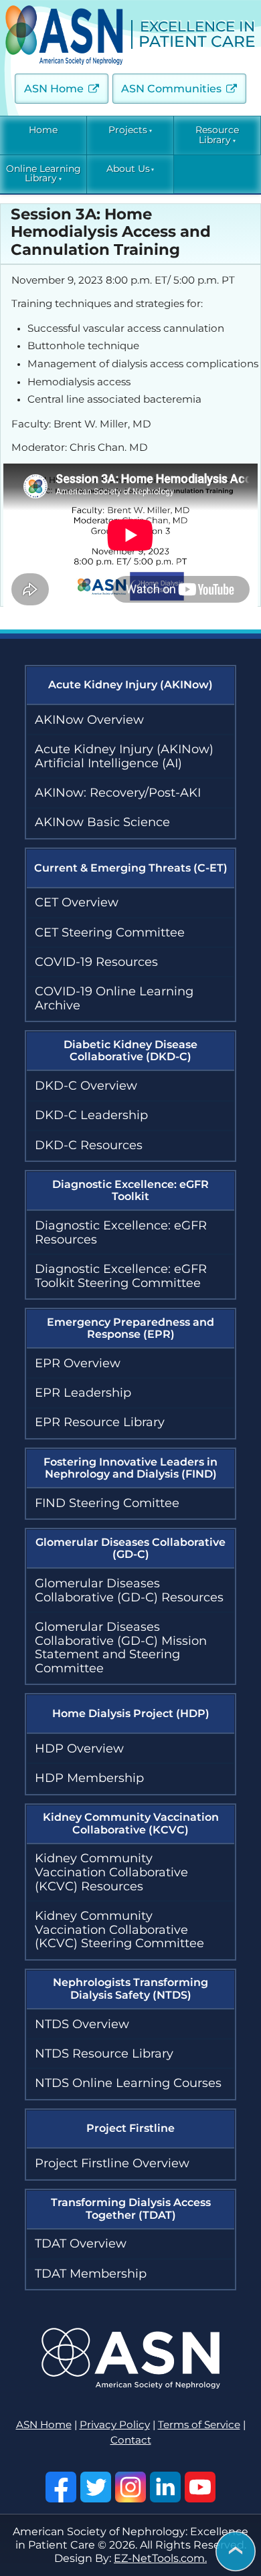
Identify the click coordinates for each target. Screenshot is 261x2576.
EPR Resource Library (100, 1422)
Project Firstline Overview (112, 2163)
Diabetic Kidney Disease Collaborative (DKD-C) (130, 1051)
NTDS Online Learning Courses (128, 2083)
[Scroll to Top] (236, 2552)
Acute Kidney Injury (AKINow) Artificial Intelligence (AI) (124, 756)
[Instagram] (130, 2487)
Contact (131, 2440)
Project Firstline (130, 2128)
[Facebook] (61, 2487)
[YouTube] (200, 2487)
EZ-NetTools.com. (160, 2558)
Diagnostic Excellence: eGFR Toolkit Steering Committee (121, 1276)
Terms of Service (199, 2425)
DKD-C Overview (86, 1086)
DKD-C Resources (89, 1145)
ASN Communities (171, 89)
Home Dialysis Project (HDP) (131, 1713)
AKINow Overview (89, 720)
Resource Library (217, 135)
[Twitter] (96, 2487)
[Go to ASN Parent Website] (131, 2385)
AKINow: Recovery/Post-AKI (118, 793)
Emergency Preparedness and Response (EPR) (130, 1328)
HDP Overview (79, 1749)
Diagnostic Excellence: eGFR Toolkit (130, 1190)
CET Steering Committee (110, 932)
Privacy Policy (115, 2425)
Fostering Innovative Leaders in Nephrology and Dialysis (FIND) (130, 1468)
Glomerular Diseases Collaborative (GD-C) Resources (129, 1590)
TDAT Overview (81, 2244)
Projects (128, 130)
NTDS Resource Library (104, 2054)
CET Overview (77, 902)
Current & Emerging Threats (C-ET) (131, 868)
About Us (128, 169)
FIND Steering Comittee (107, 1503)
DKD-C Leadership (91, 1115)
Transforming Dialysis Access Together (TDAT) (131, 2208)
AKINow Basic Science (102, 822)
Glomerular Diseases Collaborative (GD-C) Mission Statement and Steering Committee (121, 1648)
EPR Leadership (83, 1393)
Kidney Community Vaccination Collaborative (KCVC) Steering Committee (119, 1929)
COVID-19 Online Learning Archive (114, 998)
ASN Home (54, 89)
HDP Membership (89, 1778)
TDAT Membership (91, 2274)
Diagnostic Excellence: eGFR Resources (121, 1232)
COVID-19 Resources (96, 962)
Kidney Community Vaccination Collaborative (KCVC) (131, 1823)
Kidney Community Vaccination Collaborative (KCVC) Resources (111, 1872)
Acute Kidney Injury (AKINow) (130, 685)
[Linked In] (165, 2487)
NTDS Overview (82, 2024)
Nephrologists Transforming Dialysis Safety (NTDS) (130, 1988)
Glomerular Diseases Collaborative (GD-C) (130, 1548)
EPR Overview (78, 1363)
